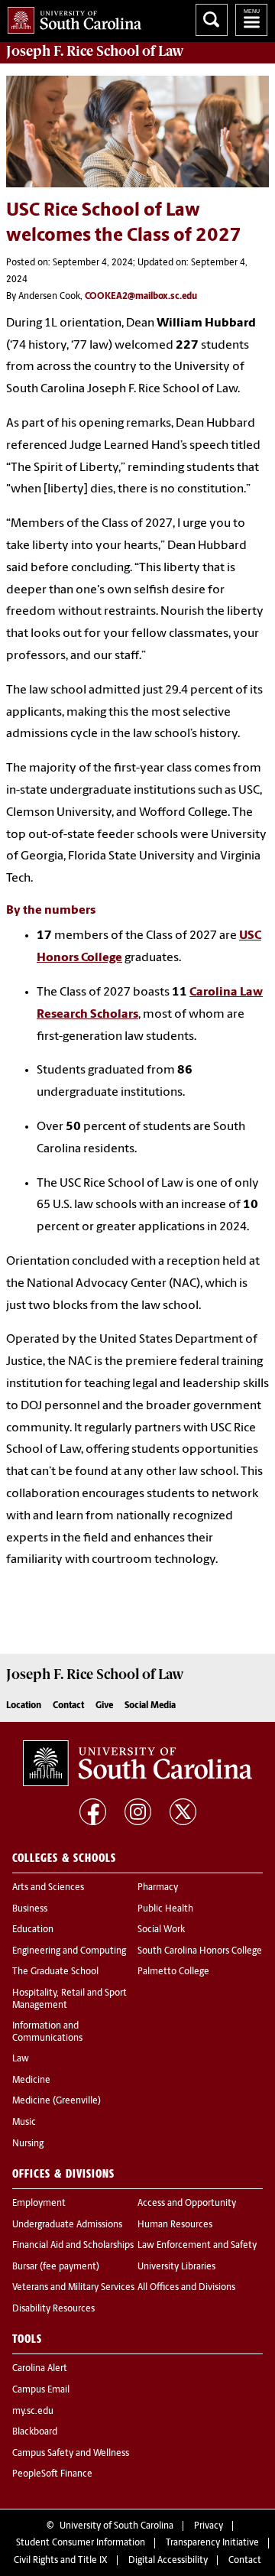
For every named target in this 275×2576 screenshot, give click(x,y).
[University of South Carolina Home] (71, 17)
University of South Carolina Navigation (251, 20)
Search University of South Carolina (212, 20)
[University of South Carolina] (137, 1763)
